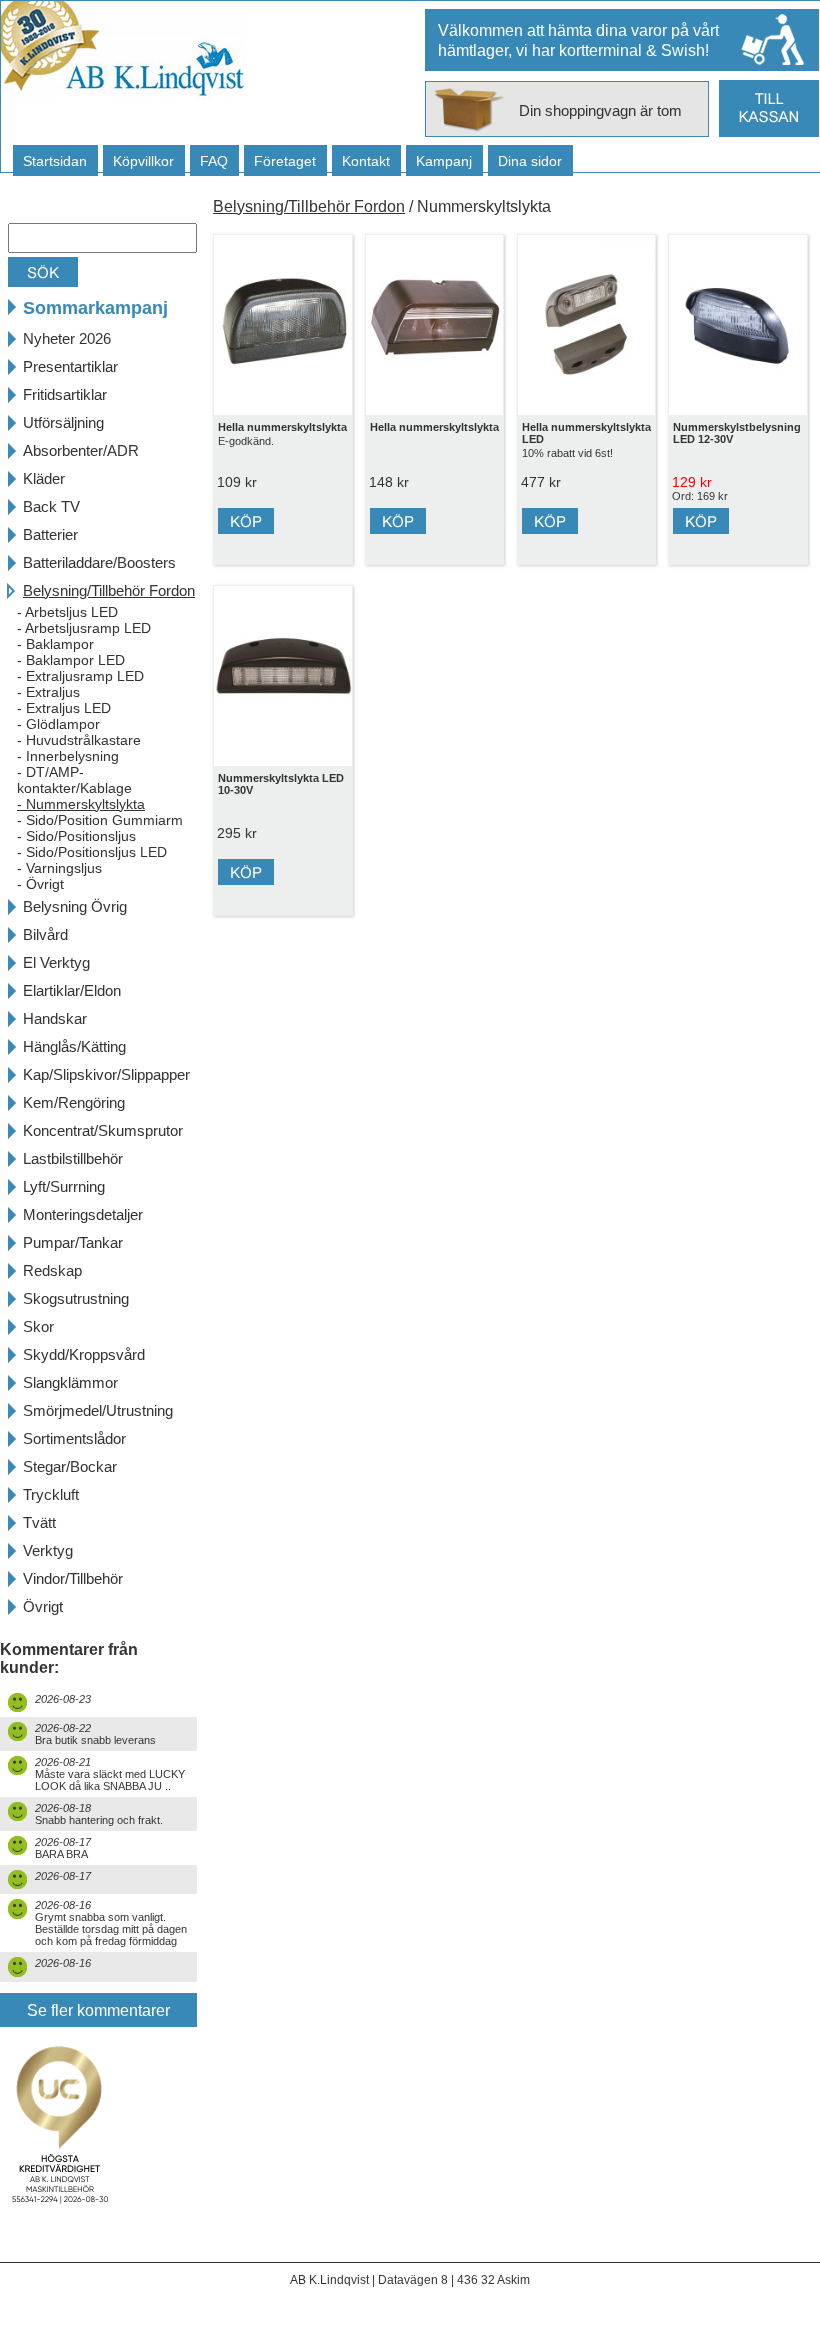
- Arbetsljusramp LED (84, 628)
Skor (38, 1326)
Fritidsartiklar (65, 394)
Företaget (285, 161)
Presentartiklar (70, 366)
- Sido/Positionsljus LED (92, 852)
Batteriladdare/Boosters (99, 562)
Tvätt (39, 1522)
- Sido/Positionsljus (76, 836)
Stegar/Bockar (70, 1466)
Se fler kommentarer (98, 2010)
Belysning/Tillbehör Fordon (109, 590)
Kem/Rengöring (74, 1102)
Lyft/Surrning (64, 1186)
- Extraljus (48, 692)
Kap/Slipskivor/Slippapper (106, 1074)
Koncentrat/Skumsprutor (103, 1130)
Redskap (52, 1270)
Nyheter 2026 (67, 338)
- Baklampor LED (71, 660)
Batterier (50, 534)
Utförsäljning (63, 422)
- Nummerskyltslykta (81, 804)
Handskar (55, 1018)
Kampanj (444, 161)
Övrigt (43, 1606)
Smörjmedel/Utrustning (98, 1410)
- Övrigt (40, 884)
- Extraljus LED (64, 708)
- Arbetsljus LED (67, 612)
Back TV (51, 506)
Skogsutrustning (76, 1298)
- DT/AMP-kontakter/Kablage (74, 780)
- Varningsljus (59, 868)
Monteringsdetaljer (83, 1214)
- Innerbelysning (68, 756)
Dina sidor (530, 161)
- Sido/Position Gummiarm (100, 820)
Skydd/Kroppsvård (84, 1354)
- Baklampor (55, 644)
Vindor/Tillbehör (73, 1578)
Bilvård (45, 934)
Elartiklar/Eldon (72, 990)
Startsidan (55, 161)
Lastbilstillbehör (73, 1158)
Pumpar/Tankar (73, 1242)
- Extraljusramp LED (80, 676)
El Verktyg (56, 962)
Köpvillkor (143, 161)
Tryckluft (51, 1494)
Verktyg (48, 1550)
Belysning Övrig (75, 906)
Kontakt (366, 161)
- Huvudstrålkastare (79, 740)
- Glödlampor (58, 724)
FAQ (214, 161)
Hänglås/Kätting (74, 1046)
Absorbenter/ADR (81, 450)
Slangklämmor (70, 1382)
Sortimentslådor (74, 1438)
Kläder (44, 478)
